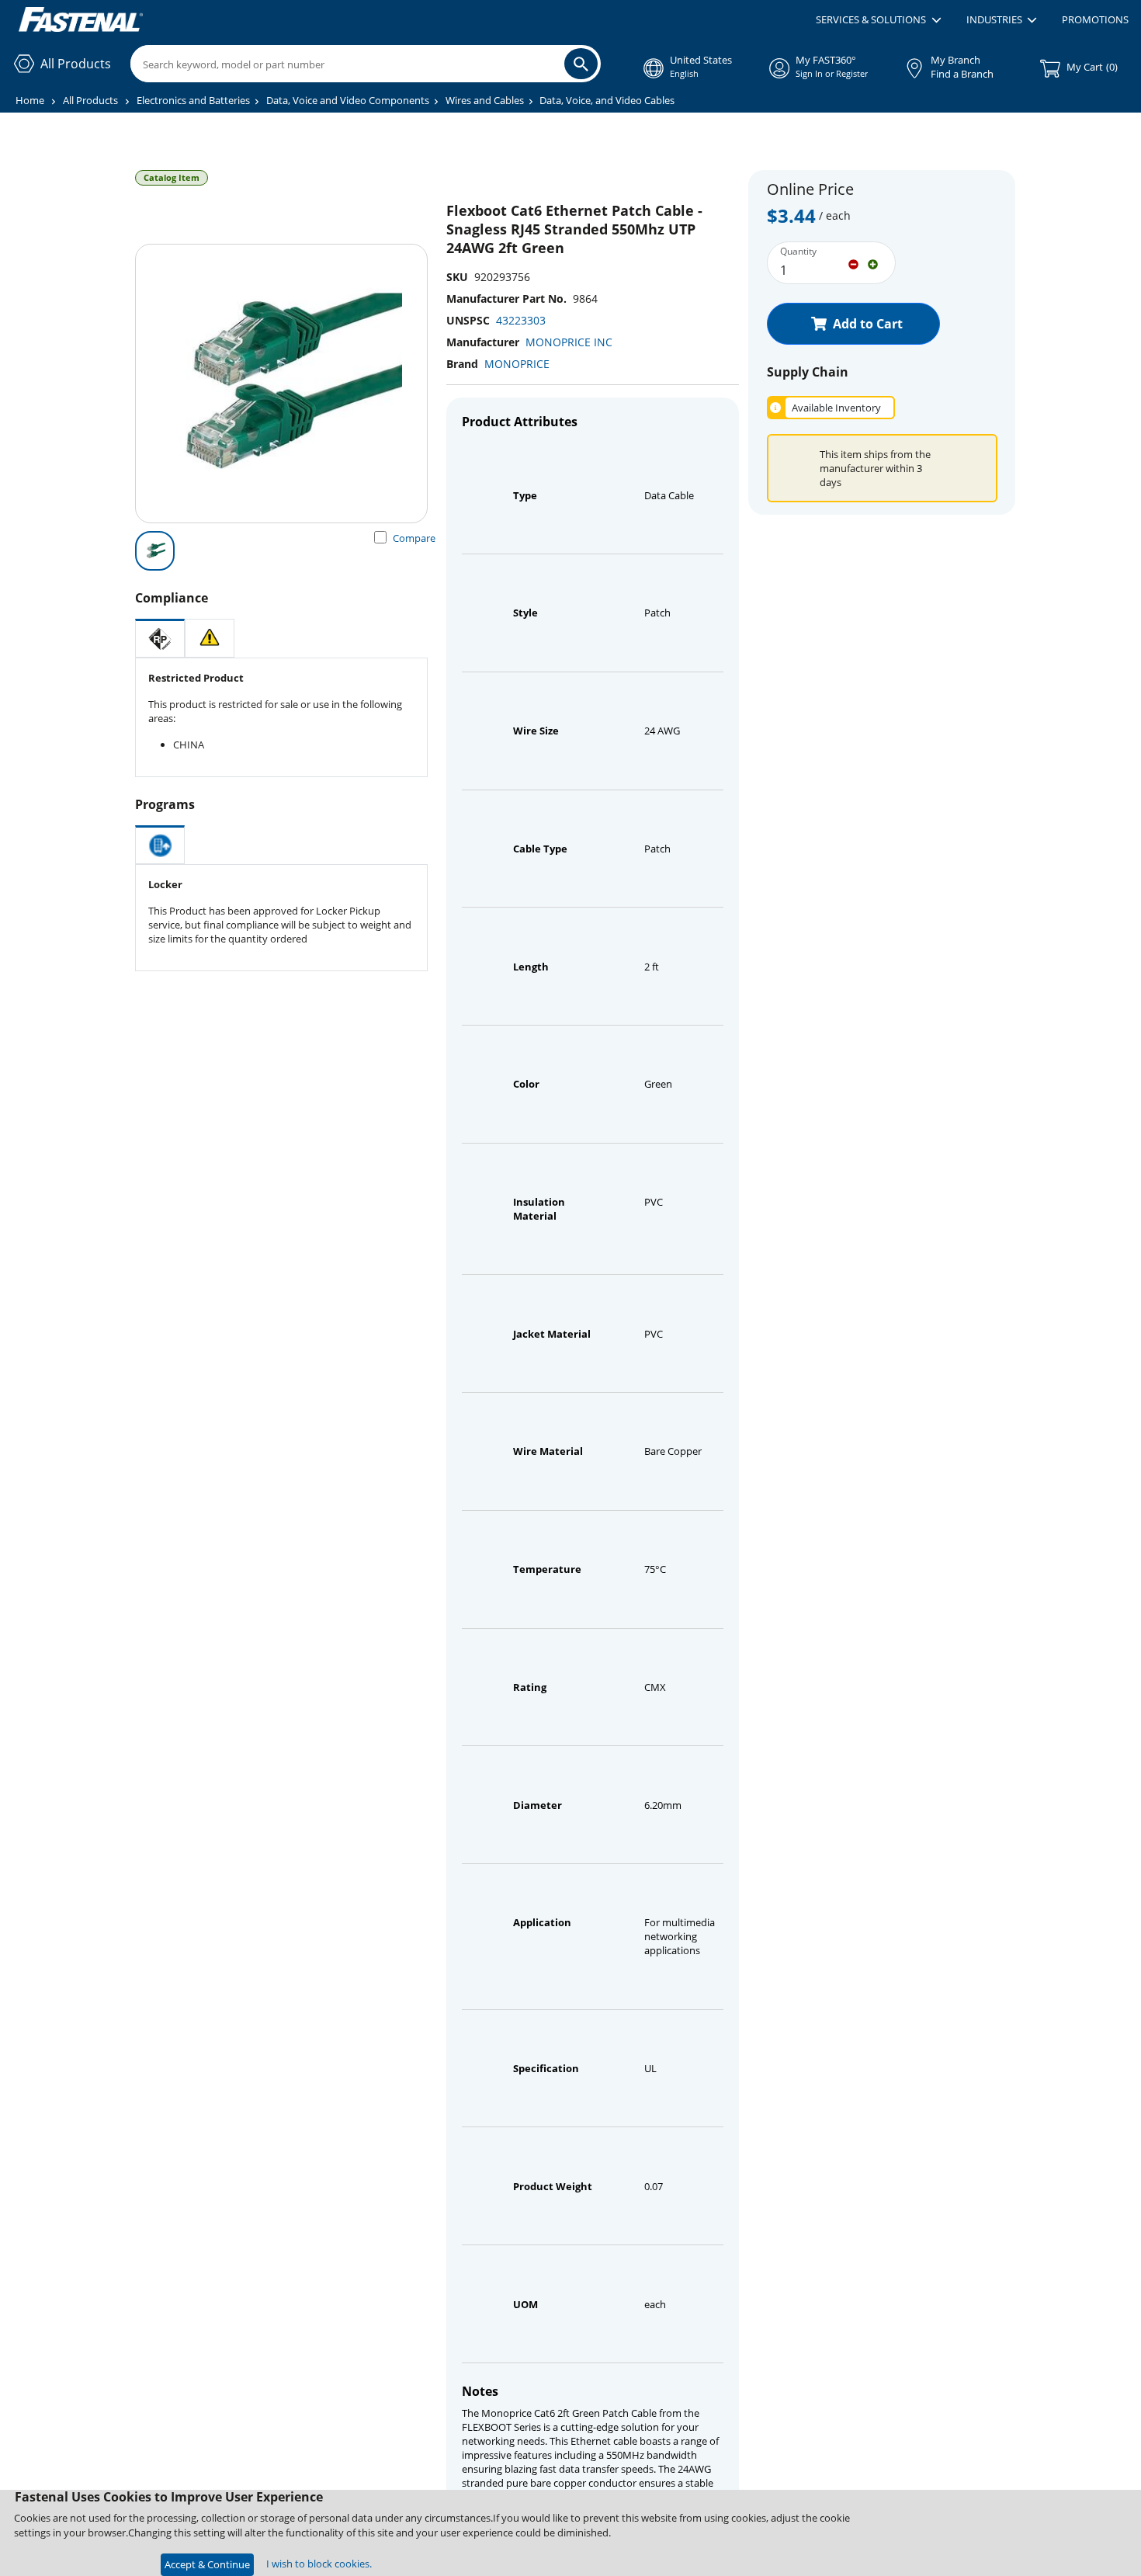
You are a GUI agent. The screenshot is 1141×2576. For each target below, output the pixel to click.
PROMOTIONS (1095, 19)
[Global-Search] (581, 64)
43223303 (521, 320)
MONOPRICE (517, 364)
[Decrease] (853, 263)
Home (30, 100)
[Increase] (873, 263)
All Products (90, 100)
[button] (878, 20)
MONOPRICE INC (569, 342)
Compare (414, 538)
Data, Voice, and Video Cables (607, 100)
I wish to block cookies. (319, 2564)
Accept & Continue (207, 2564)
